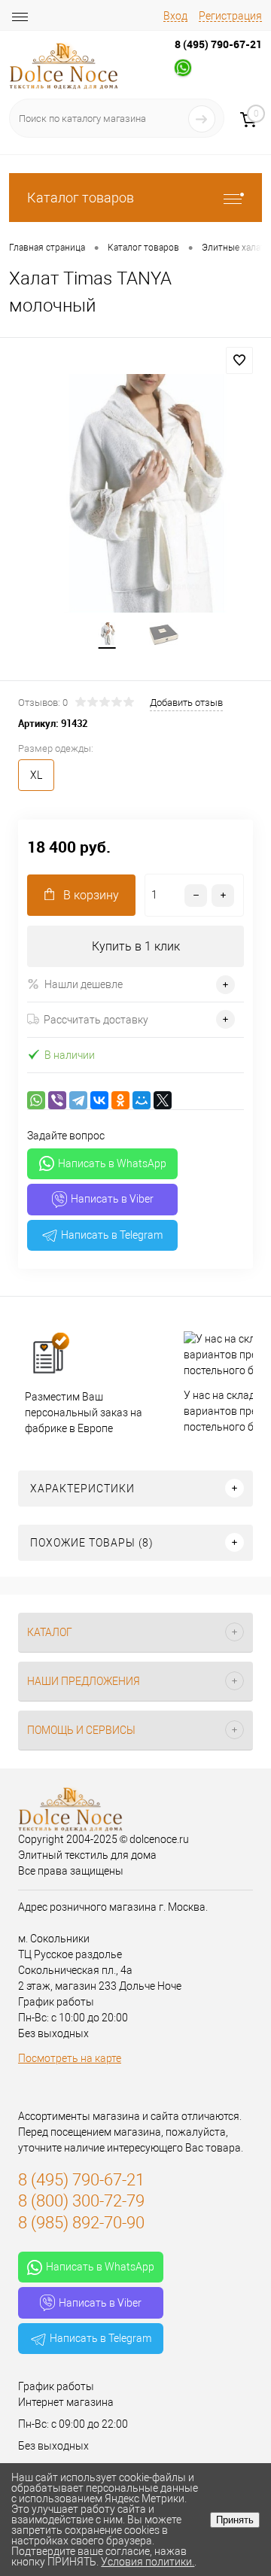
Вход (175, 16)
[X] (163, 1100)
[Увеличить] (135, 493)
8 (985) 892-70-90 (81, 2223)
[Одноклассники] (120, 1100)
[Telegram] (78, 1100)
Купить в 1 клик (136, 946)
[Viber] (57, 1100)
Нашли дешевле (84, 984)
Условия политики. (148, 2562)
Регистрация (230, 16)
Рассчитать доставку (96, 1020)
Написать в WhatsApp (112, 1163)
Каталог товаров (81, 198)
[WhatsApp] (36, 1100)
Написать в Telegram (112, 1235)
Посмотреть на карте (70, 2058)
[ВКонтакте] (99, 1100)
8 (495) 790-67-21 (218, 44)
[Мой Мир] (142, 1100)
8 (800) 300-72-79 (81, 2201)
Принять (235, 2520)
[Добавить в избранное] (239, 360)
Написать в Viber (112, 1199)
